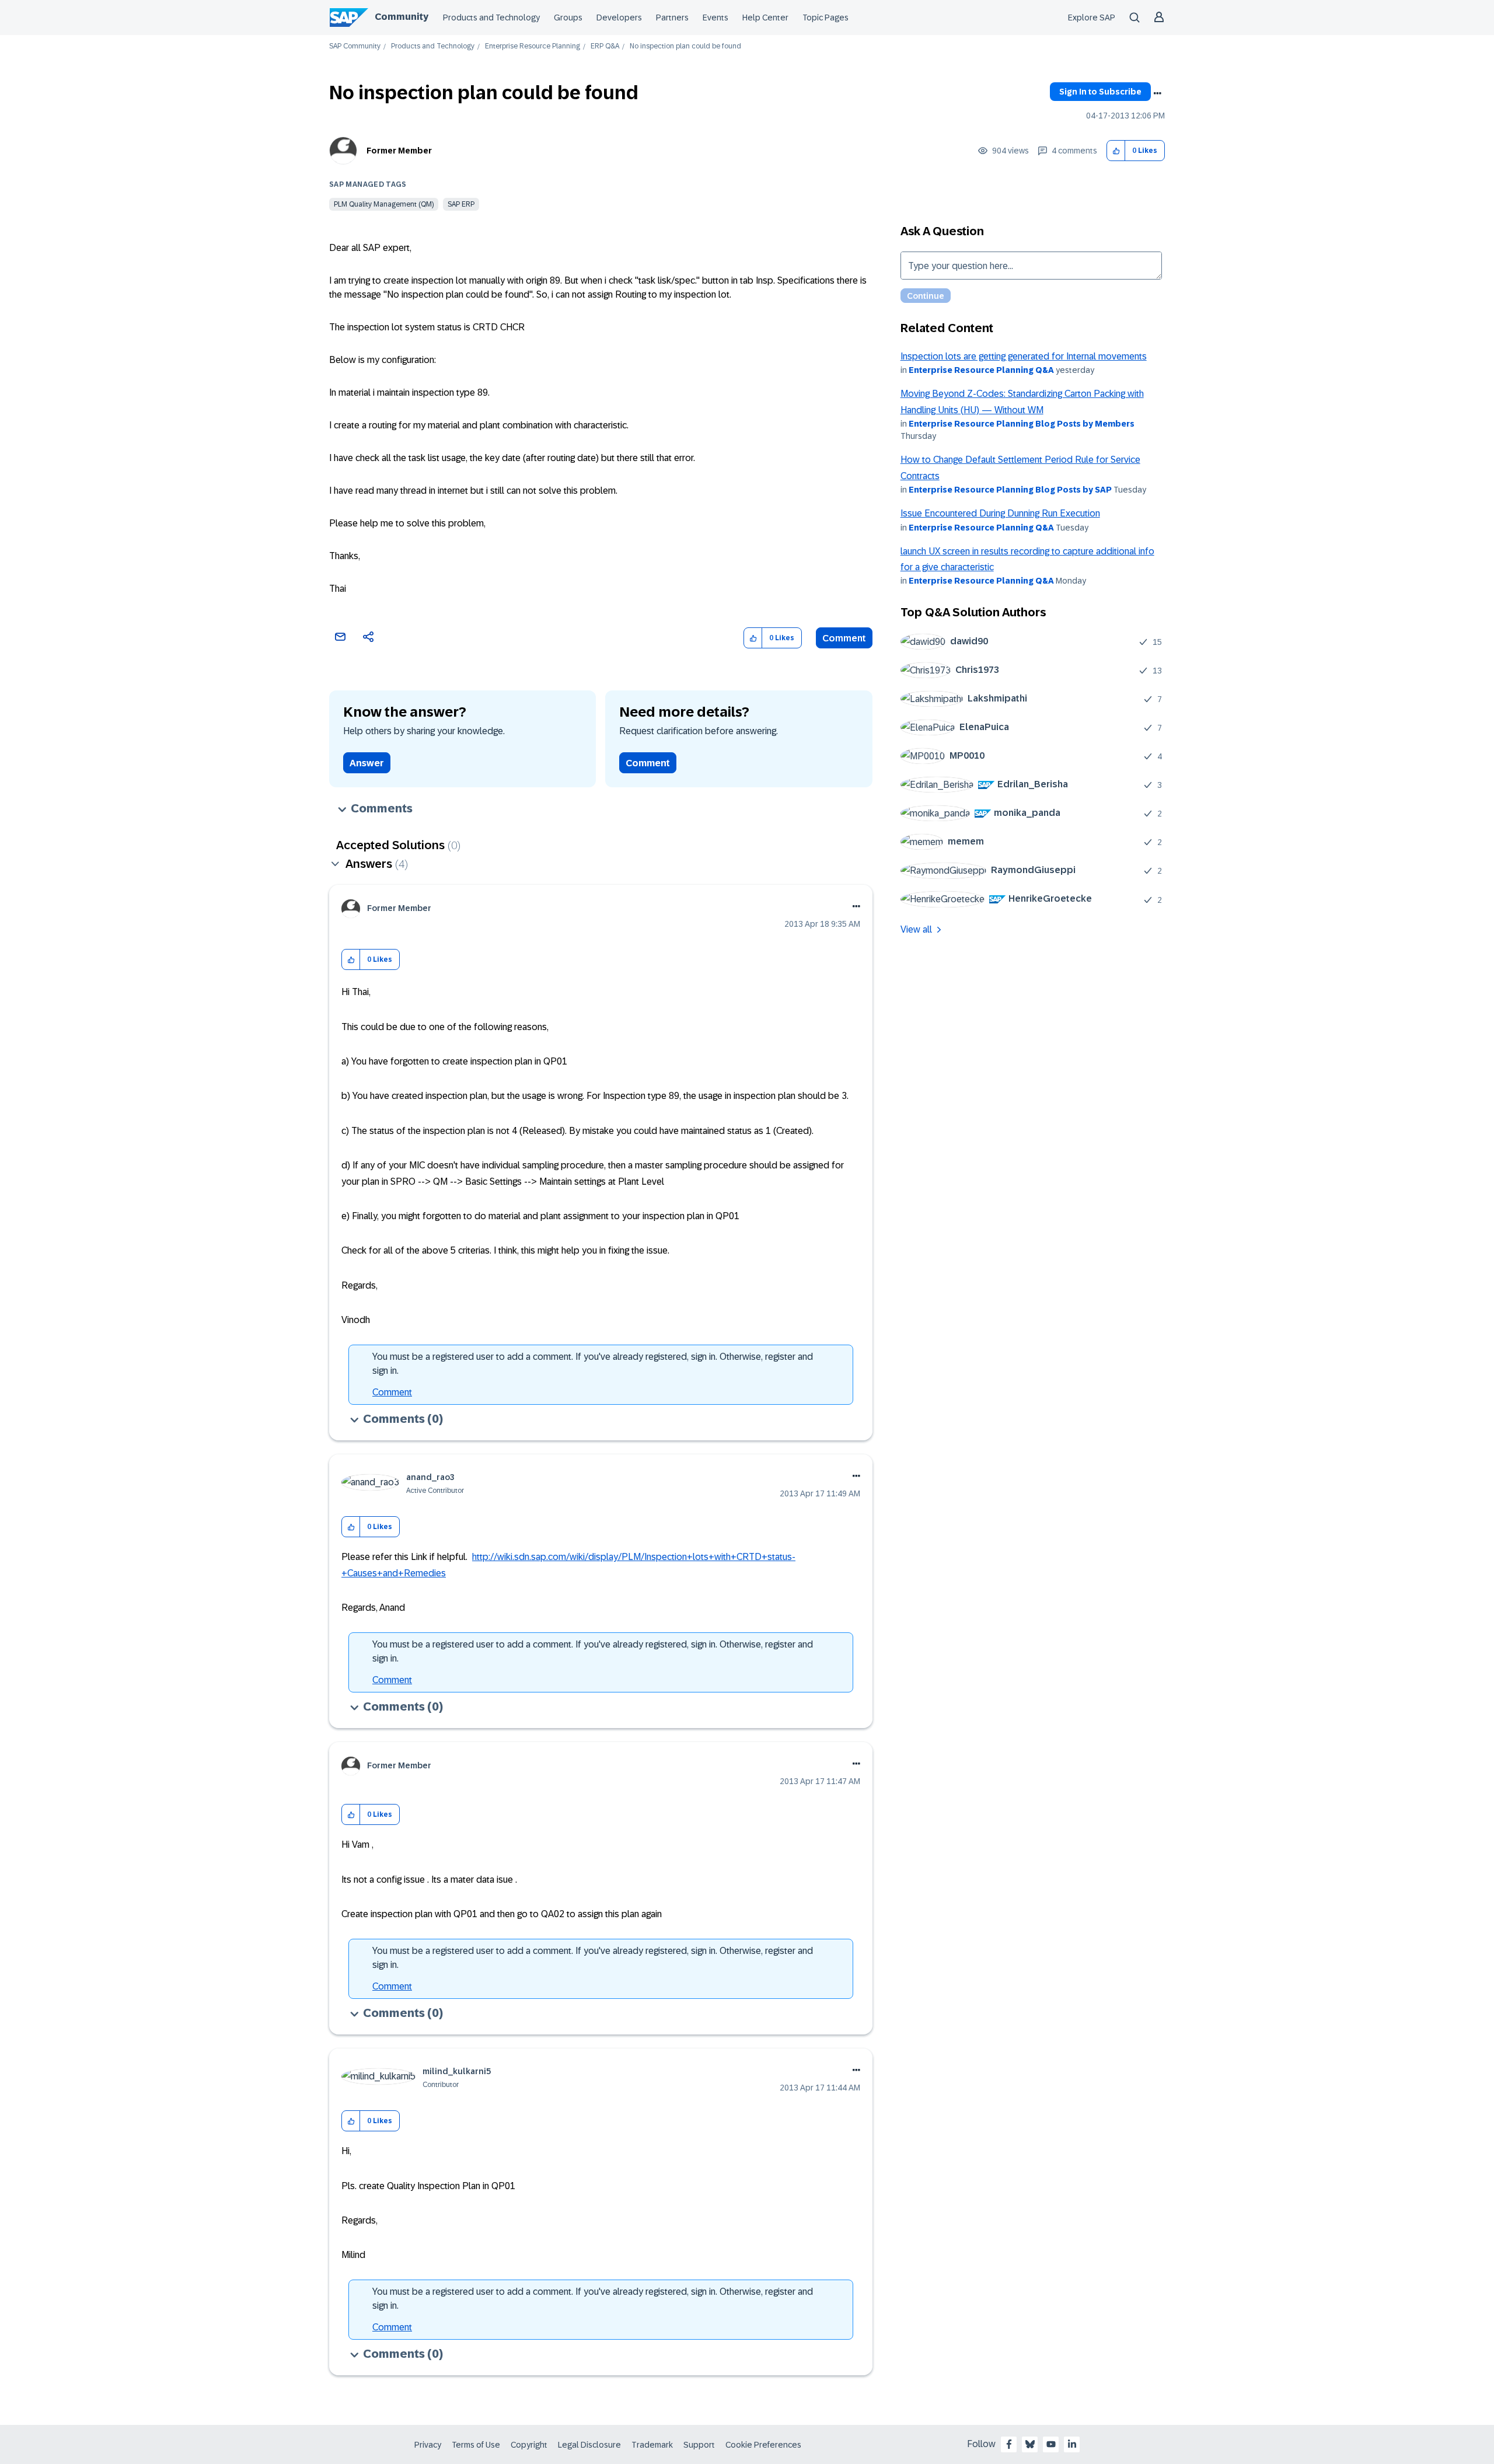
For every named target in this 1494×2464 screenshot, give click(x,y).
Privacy (428, 2445)
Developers (619, 18)
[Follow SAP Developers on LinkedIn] (1072, 2444)
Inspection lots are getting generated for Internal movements (1024, 356)
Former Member (399, 151)
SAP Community (355, 46)
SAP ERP (461, 204)
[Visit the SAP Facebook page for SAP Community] (1009, 2444)
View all (916, 929)
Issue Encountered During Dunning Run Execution (1000, 513)
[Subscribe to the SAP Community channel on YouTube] (1051, 2444)
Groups (568, 18)
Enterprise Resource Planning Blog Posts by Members (1022, 424)
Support (699, 2445)
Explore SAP (1092, 18)
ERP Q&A (605, 46)
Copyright (529, 2445)
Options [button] (1157, 93)
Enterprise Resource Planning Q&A (981, 370)
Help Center (765, 18)
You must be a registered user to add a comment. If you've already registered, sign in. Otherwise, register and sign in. (593, 1364)
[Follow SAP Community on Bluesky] (1030, 2444)
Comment (844, 638)
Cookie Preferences (763, 2445)
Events (715, 18)
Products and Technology (491, 18)
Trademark (652, 2445)
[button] (1116, 151)
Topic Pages (825, 18)
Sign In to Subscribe (1100, 92)
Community (402, 17)
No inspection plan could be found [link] (685, 46)
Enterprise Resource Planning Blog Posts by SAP (1010, 490)
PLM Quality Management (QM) (384, 204)
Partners (672, 18)
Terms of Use (476, 2445)
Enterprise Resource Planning (533, 46)
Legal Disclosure (589, 2445)
